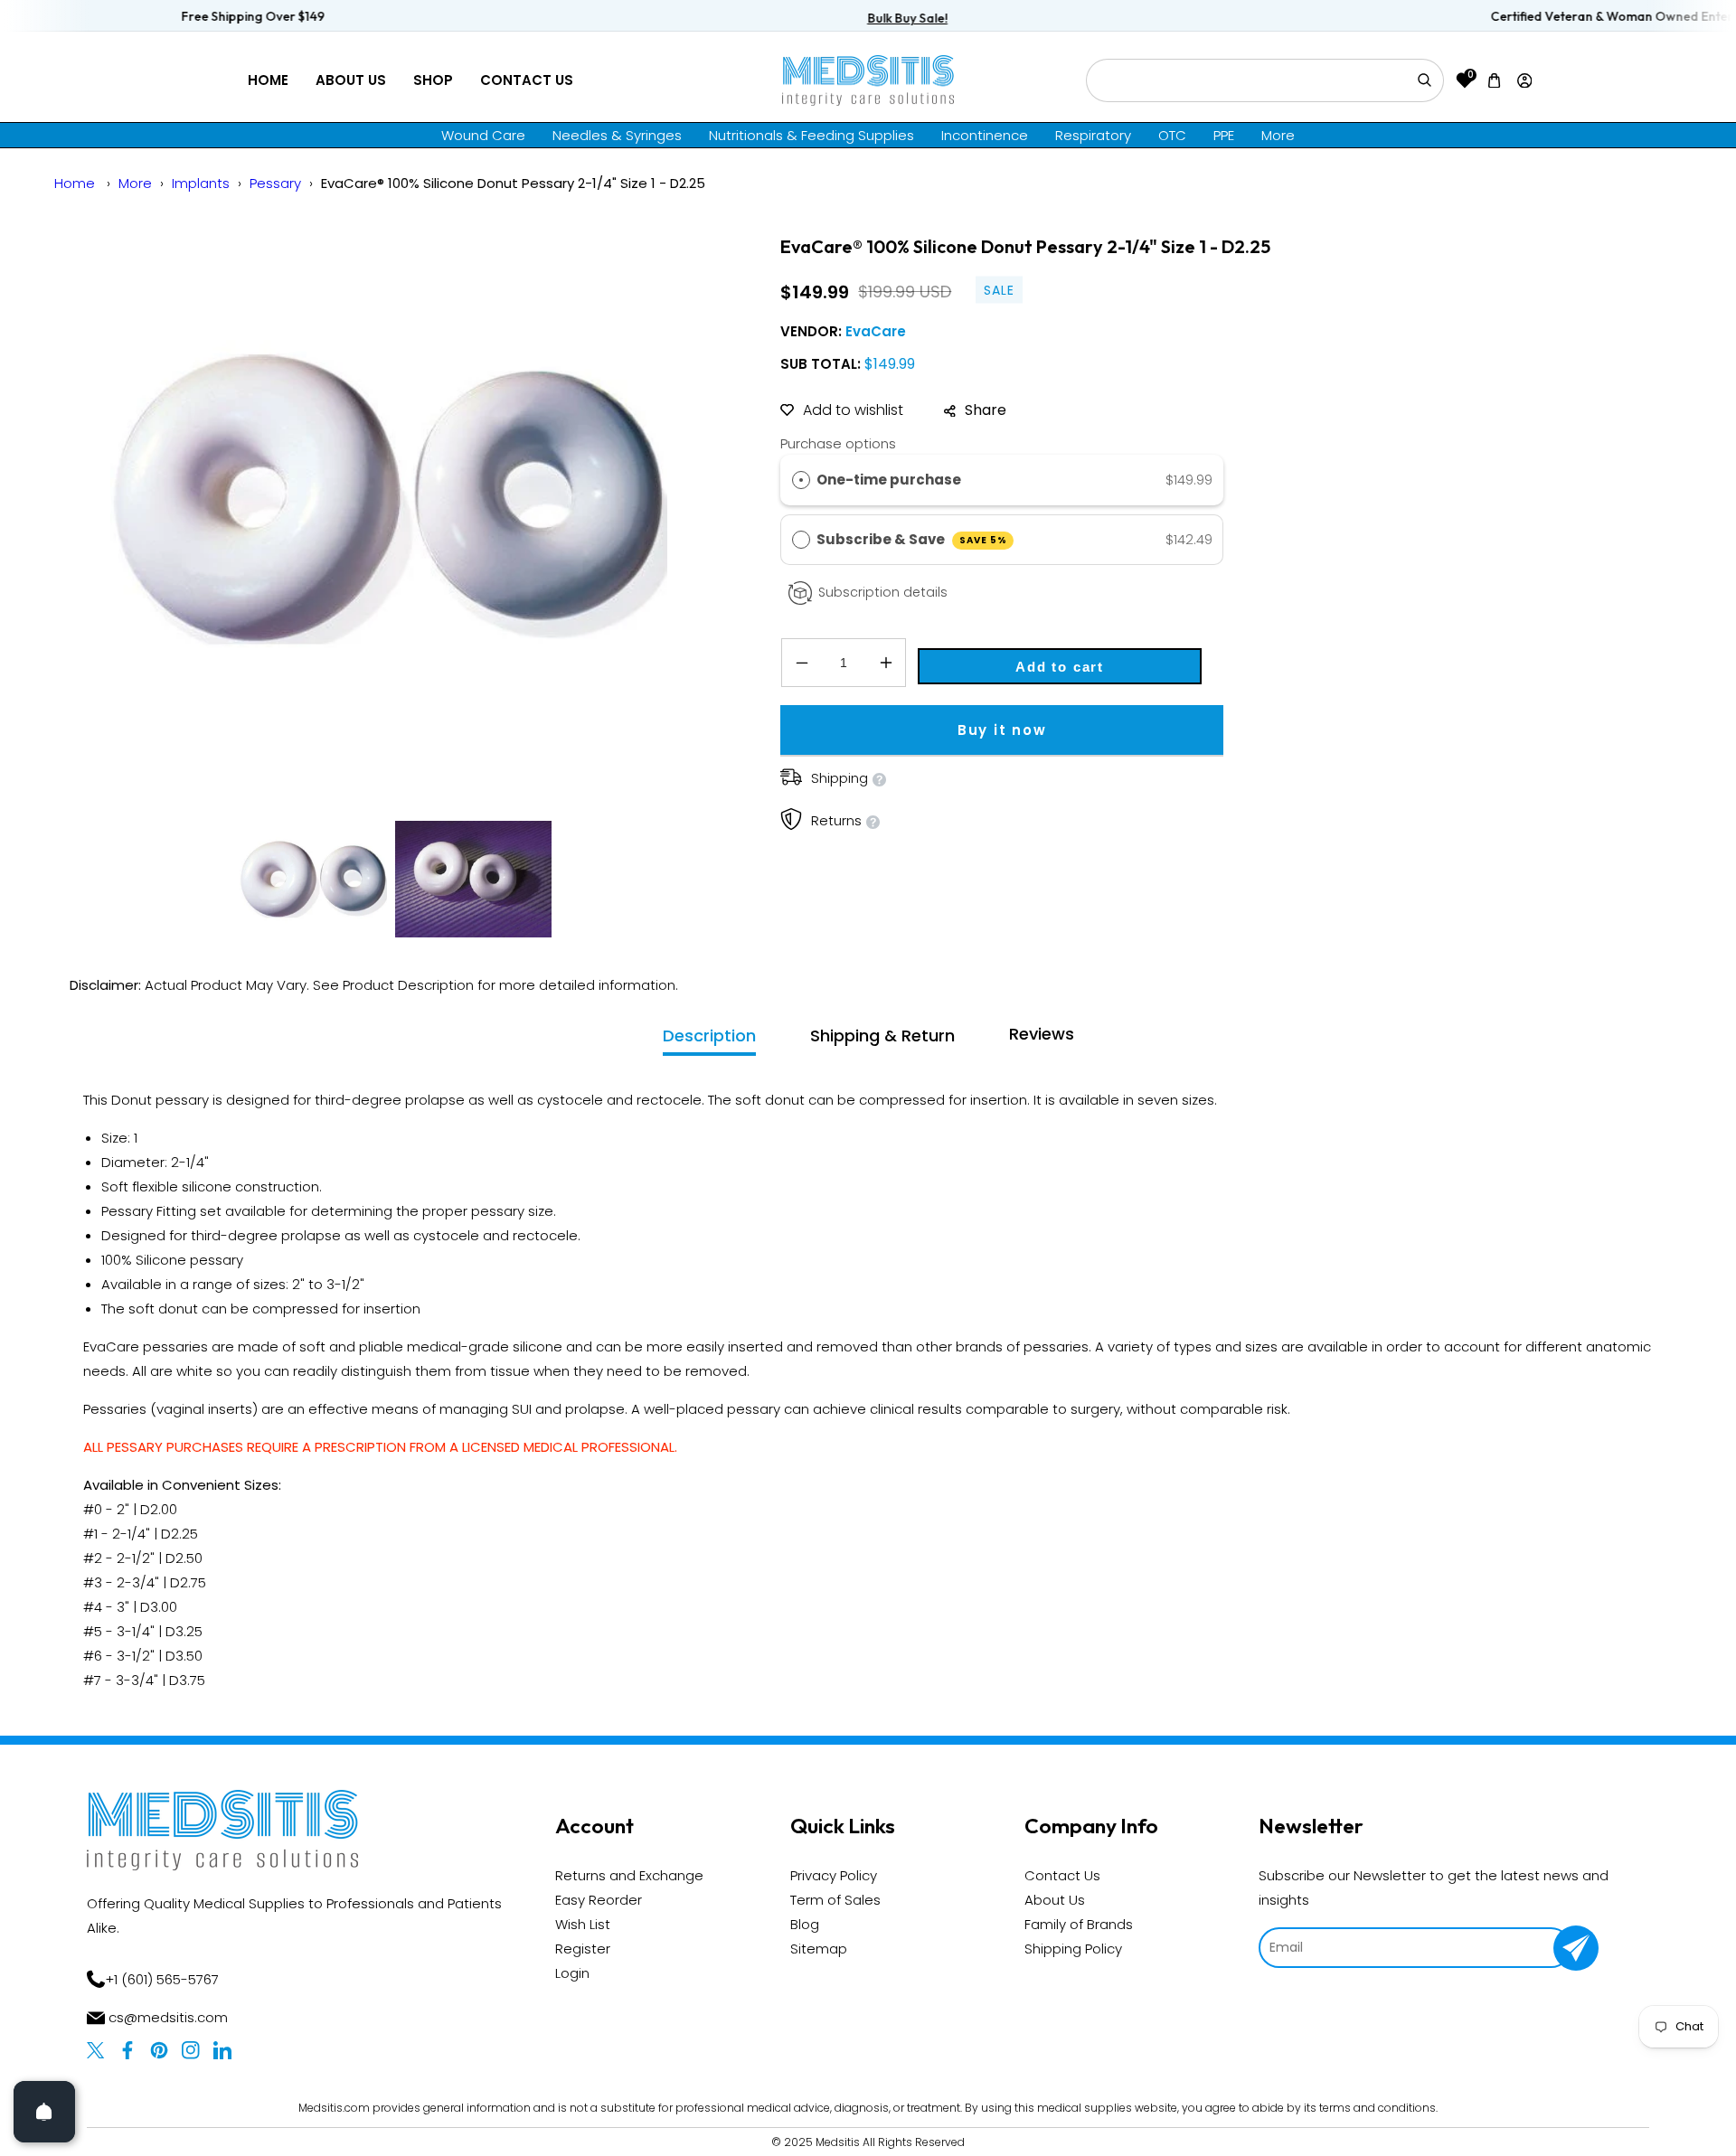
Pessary (275, 183)
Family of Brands (1079, 1924)
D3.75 (187, 1680)
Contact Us (527, 80)
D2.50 (184, 1558)
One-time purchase (889, 480)
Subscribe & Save (912, 539)
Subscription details (883, 592)
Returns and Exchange (629, 1875)
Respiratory (1093, 135)
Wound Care (483, 135)
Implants (201, 183)
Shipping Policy (1073, 1949)
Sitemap (819, 1949)
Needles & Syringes (617, 135)
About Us (351, 80)
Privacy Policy (834, 1875)
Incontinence (985, 135)
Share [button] (986, 410)
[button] (1495, 80)
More (1278, 135)
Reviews (1042, 1034)
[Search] (1424, 80)
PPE (1224, 135)
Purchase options (838, 443)
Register (583, 1949)
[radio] (801, 480)
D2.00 (159, 1509)
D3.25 (184, 1631)
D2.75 (188, 1582)
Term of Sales (835, 1900)
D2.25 (179, 1534)
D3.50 (184, 1656)
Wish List (583, 1924)
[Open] (44, 2112)
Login (572, 1973)
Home (268, 80)
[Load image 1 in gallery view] (313, 879)
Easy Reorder (599, 1900)
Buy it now (1002, 730)
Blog (805, 1924)
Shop (433, 80)
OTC (1172, 135)
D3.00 (159, 1607)
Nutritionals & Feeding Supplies (811, 135)
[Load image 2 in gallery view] (473, 879)
